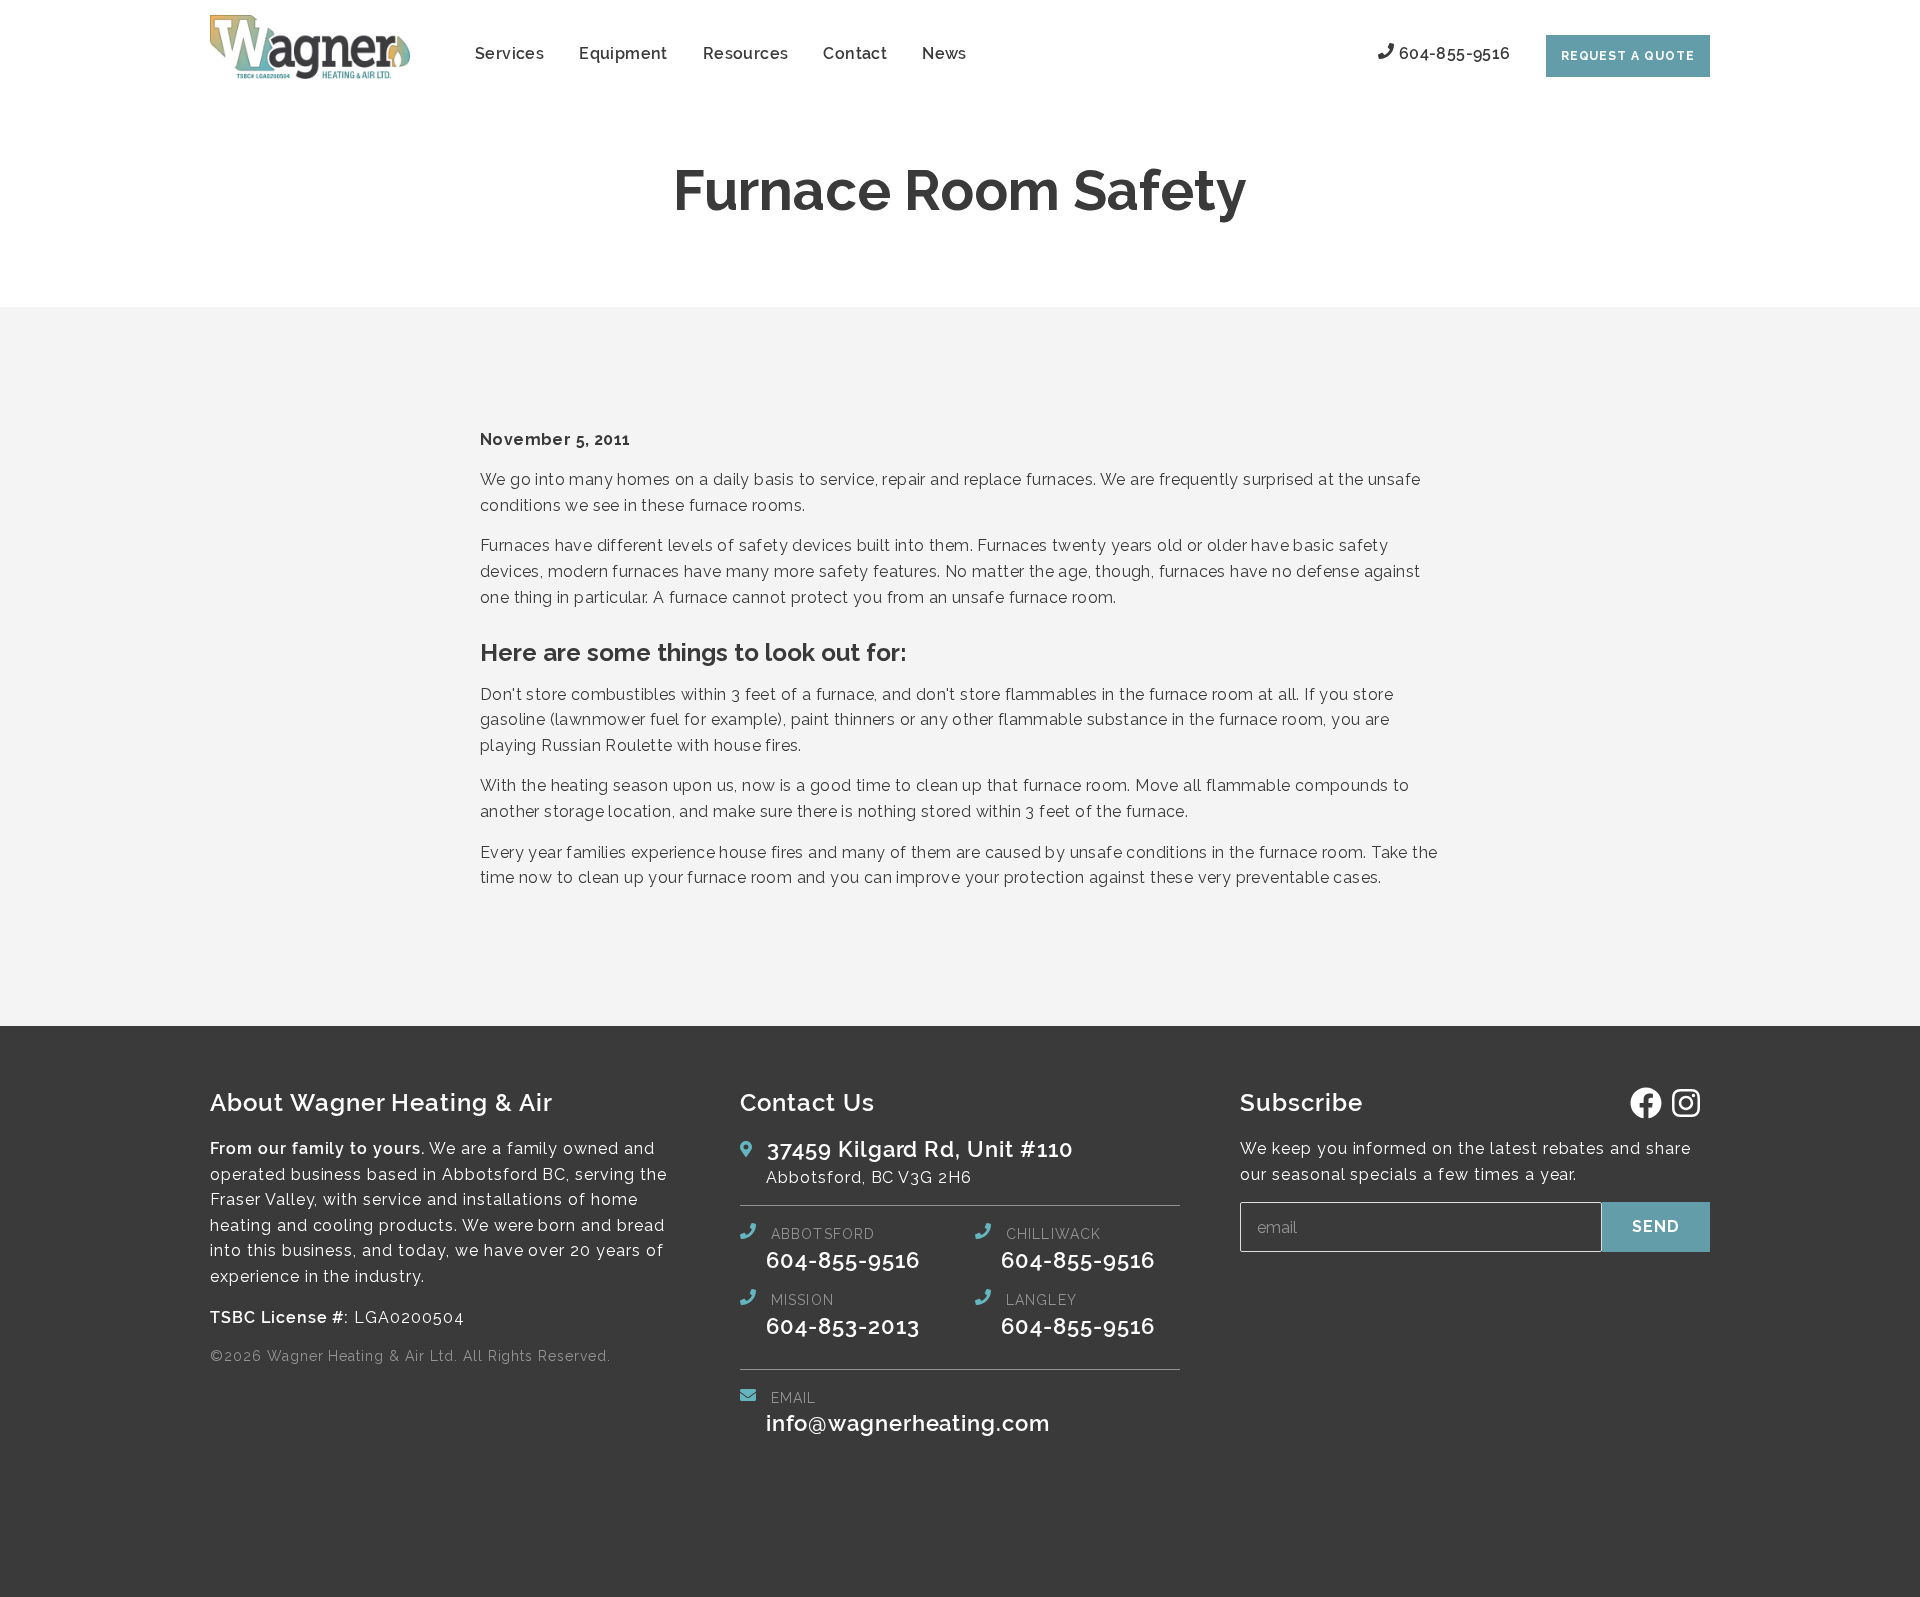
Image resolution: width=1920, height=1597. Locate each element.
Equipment (623, 53)
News (944, 53)
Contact (855, 53)
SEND (1656, 1226)
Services (509, 53)
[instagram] (1686, 1113)
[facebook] (1646, 1113)
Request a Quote (1628, 56)
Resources (746, 53)
